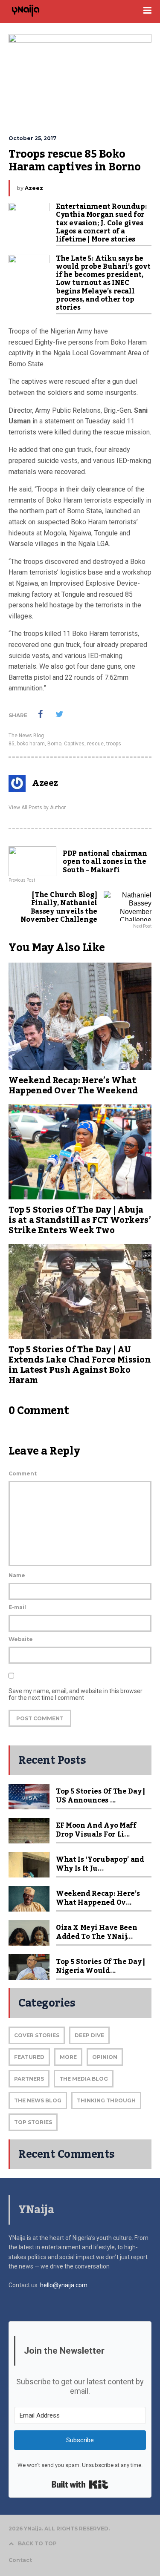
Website (21, 1639)
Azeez (34, 188)
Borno (54, 744)
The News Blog (26, 736)
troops (114, 744)
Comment (23, 1473)
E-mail (17, 1607)
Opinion (105, 2057)
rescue (95, 744)
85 (12, 744)
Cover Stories (37, 2035)
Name (17, 1575)
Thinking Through (106, 2100)
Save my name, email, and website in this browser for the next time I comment (76, 1694)
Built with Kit (80, 2484)
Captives (74, 744)
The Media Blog (84, 2079)
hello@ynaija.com (64, 2285)
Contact (20, 2560)
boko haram (31, 744)
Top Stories (33, 2122)
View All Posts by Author (37, 808)
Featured (29, 2057)
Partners (29, 2079)
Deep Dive (89, 2035)
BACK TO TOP (37, 2543)
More (68, 2057)
